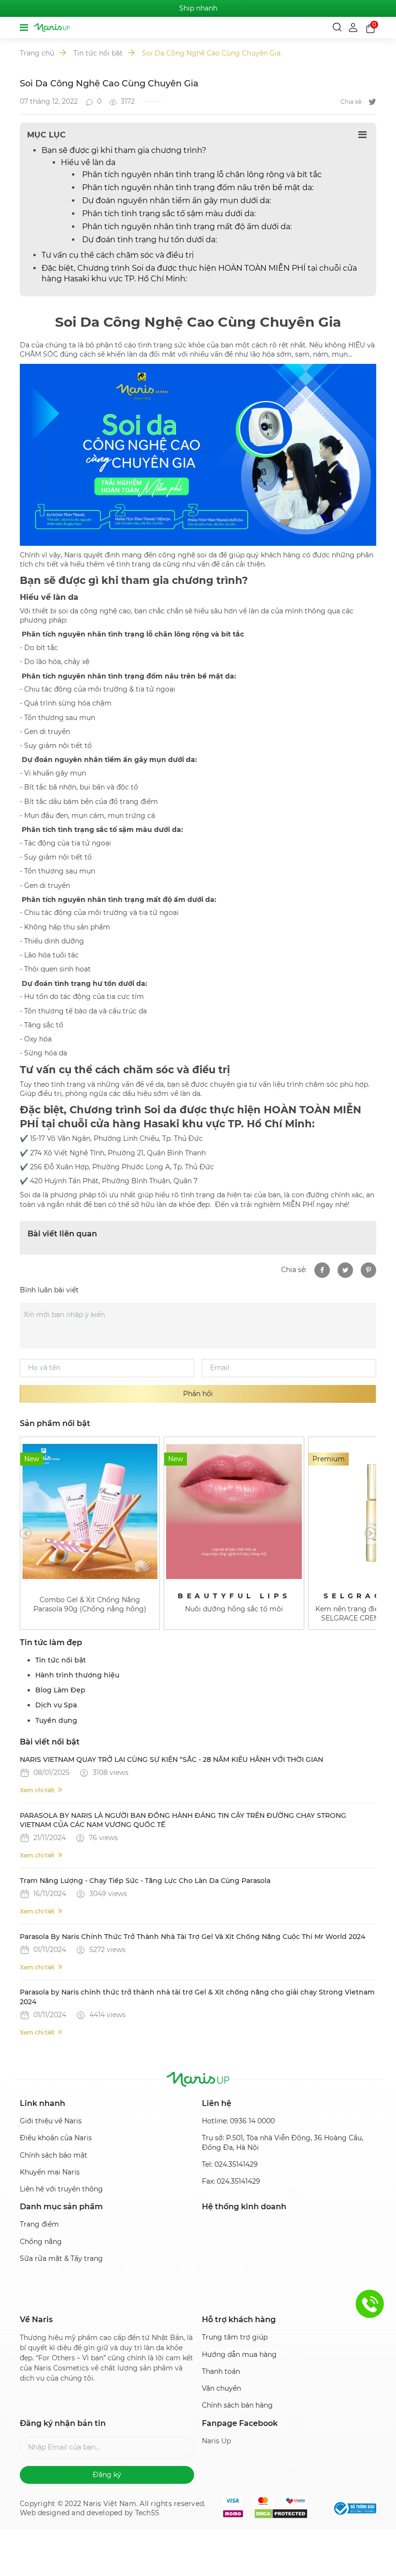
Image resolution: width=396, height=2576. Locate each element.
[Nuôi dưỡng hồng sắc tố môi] (234, 1511)
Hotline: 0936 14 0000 (238, 2121)
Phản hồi (198, 1394)
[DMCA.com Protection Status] (281, 2514)
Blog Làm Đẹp (60, 1690)
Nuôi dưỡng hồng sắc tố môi (234, 1609)
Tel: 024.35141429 (230, 2164)
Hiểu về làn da (88, 162)
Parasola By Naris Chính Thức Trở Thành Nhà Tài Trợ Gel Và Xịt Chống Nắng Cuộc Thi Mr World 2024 (192, 1937)
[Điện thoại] (370, 2304)
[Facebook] (322, 1270)
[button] (26, 1533)
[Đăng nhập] (354, 27)
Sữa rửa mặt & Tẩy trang (61, 2258)
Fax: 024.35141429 (231, 2181)
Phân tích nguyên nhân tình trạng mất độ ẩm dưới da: (186, 227)
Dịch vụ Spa (56, 1705)
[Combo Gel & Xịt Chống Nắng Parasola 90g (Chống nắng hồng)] (90, 1511)
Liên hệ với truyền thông (61, 2189)
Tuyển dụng (56, 1720)
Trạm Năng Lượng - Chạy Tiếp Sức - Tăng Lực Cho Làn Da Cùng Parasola (145, 1881)
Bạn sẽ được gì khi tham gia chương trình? (124, 150)
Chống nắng (41, 2242)
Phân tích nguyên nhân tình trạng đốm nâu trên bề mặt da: (197, 187)
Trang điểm (39, 2224)
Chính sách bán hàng (237, 2405)
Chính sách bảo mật (54, 2155)
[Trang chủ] (52, 28)
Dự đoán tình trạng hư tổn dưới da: (148, 240)
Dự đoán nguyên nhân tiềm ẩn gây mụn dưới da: (176, 201)
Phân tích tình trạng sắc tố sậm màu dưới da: (168, 214)
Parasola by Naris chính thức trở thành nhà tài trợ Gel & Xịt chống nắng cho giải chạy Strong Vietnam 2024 (197, 1997)
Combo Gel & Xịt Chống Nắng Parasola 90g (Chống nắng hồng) (90, 1604)
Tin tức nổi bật (98, 53)
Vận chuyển (221, 2388)
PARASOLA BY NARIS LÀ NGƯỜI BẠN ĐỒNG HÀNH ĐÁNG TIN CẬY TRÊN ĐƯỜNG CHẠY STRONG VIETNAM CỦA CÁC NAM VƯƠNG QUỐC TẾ (183, 1820)
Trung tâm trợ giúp (235, 2337)
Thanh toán (221, 2371)
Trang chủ (37, 53)
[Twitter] (372, 102)
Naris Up (216, 2441)
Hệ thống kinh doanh (244, 2207)
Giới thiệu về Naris (51, 2121)
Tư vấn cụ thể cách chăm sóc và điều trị (118, 255)
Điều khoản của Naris (56, 2138)
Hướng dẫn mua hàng (239, 2354)
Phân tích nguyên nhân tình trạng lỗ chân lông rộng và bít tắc (201, 174)
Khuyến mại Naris (50, 2172)
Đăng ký (107, 2475)
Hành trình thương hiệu (77, 1675)
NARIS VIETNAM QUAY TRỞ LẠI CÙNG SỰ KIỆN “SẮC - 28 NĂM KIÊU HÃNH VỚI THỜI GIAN (171, 1759)
